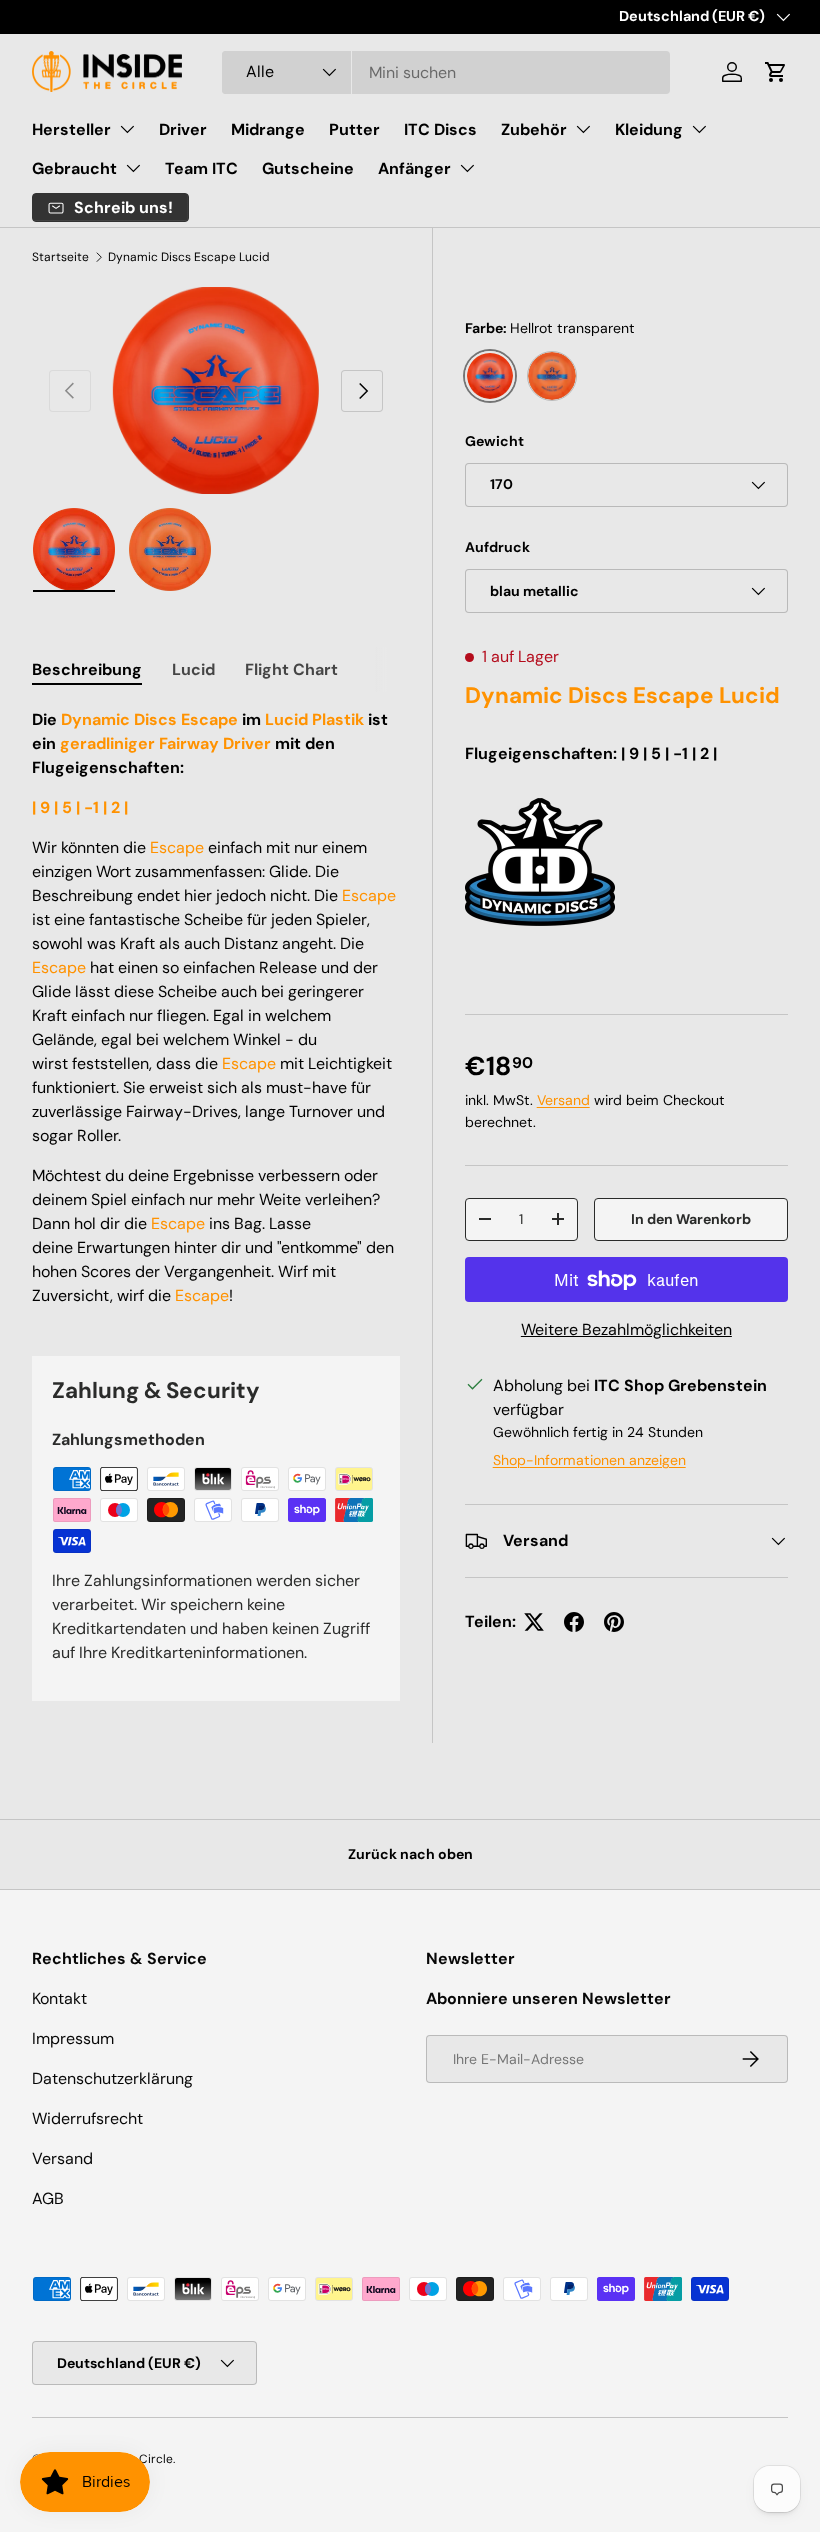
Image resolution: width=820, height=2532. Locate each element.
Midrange (268, 129)
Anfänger (414, 168)
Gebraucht (74, 168)
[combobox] (446, 72)
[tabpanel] (216, 1008)
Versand (563, 1100)
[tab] (87, 669)
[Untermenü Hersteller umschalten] (127, 129)
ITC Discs (440, 129)
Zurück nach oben (410, 1854)
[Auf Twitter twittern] (534, 1622)
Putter (354, 129)
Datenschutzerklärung (112, 2078)
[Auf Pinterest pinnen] (614, 1622)
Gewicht (494, 441)
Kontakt (59, 1998)
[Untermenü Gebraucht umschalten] (133, 168)
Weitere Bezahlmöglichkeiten (626, 1329)
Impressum (73, 2038)
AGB (48, 2198)
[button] (776, 72)
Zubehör (534, 129)
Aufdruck (497, 547)
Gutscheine (308, 168)
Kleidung (649, 129)
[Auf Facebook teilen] (574, 1622)
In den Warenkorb (691, 1219)
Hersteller (71, 129)
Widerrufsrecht (87, 2118)
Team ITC (201, 168)
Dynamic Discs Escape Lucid (189, 257)
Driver (183, 129)
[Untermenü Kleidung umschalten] (699, 129)
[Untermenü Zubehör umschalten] (583, 129)
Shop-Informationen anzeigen (589, 1460)
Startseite (60, 257)
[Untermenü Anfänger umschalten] (467, 168)
